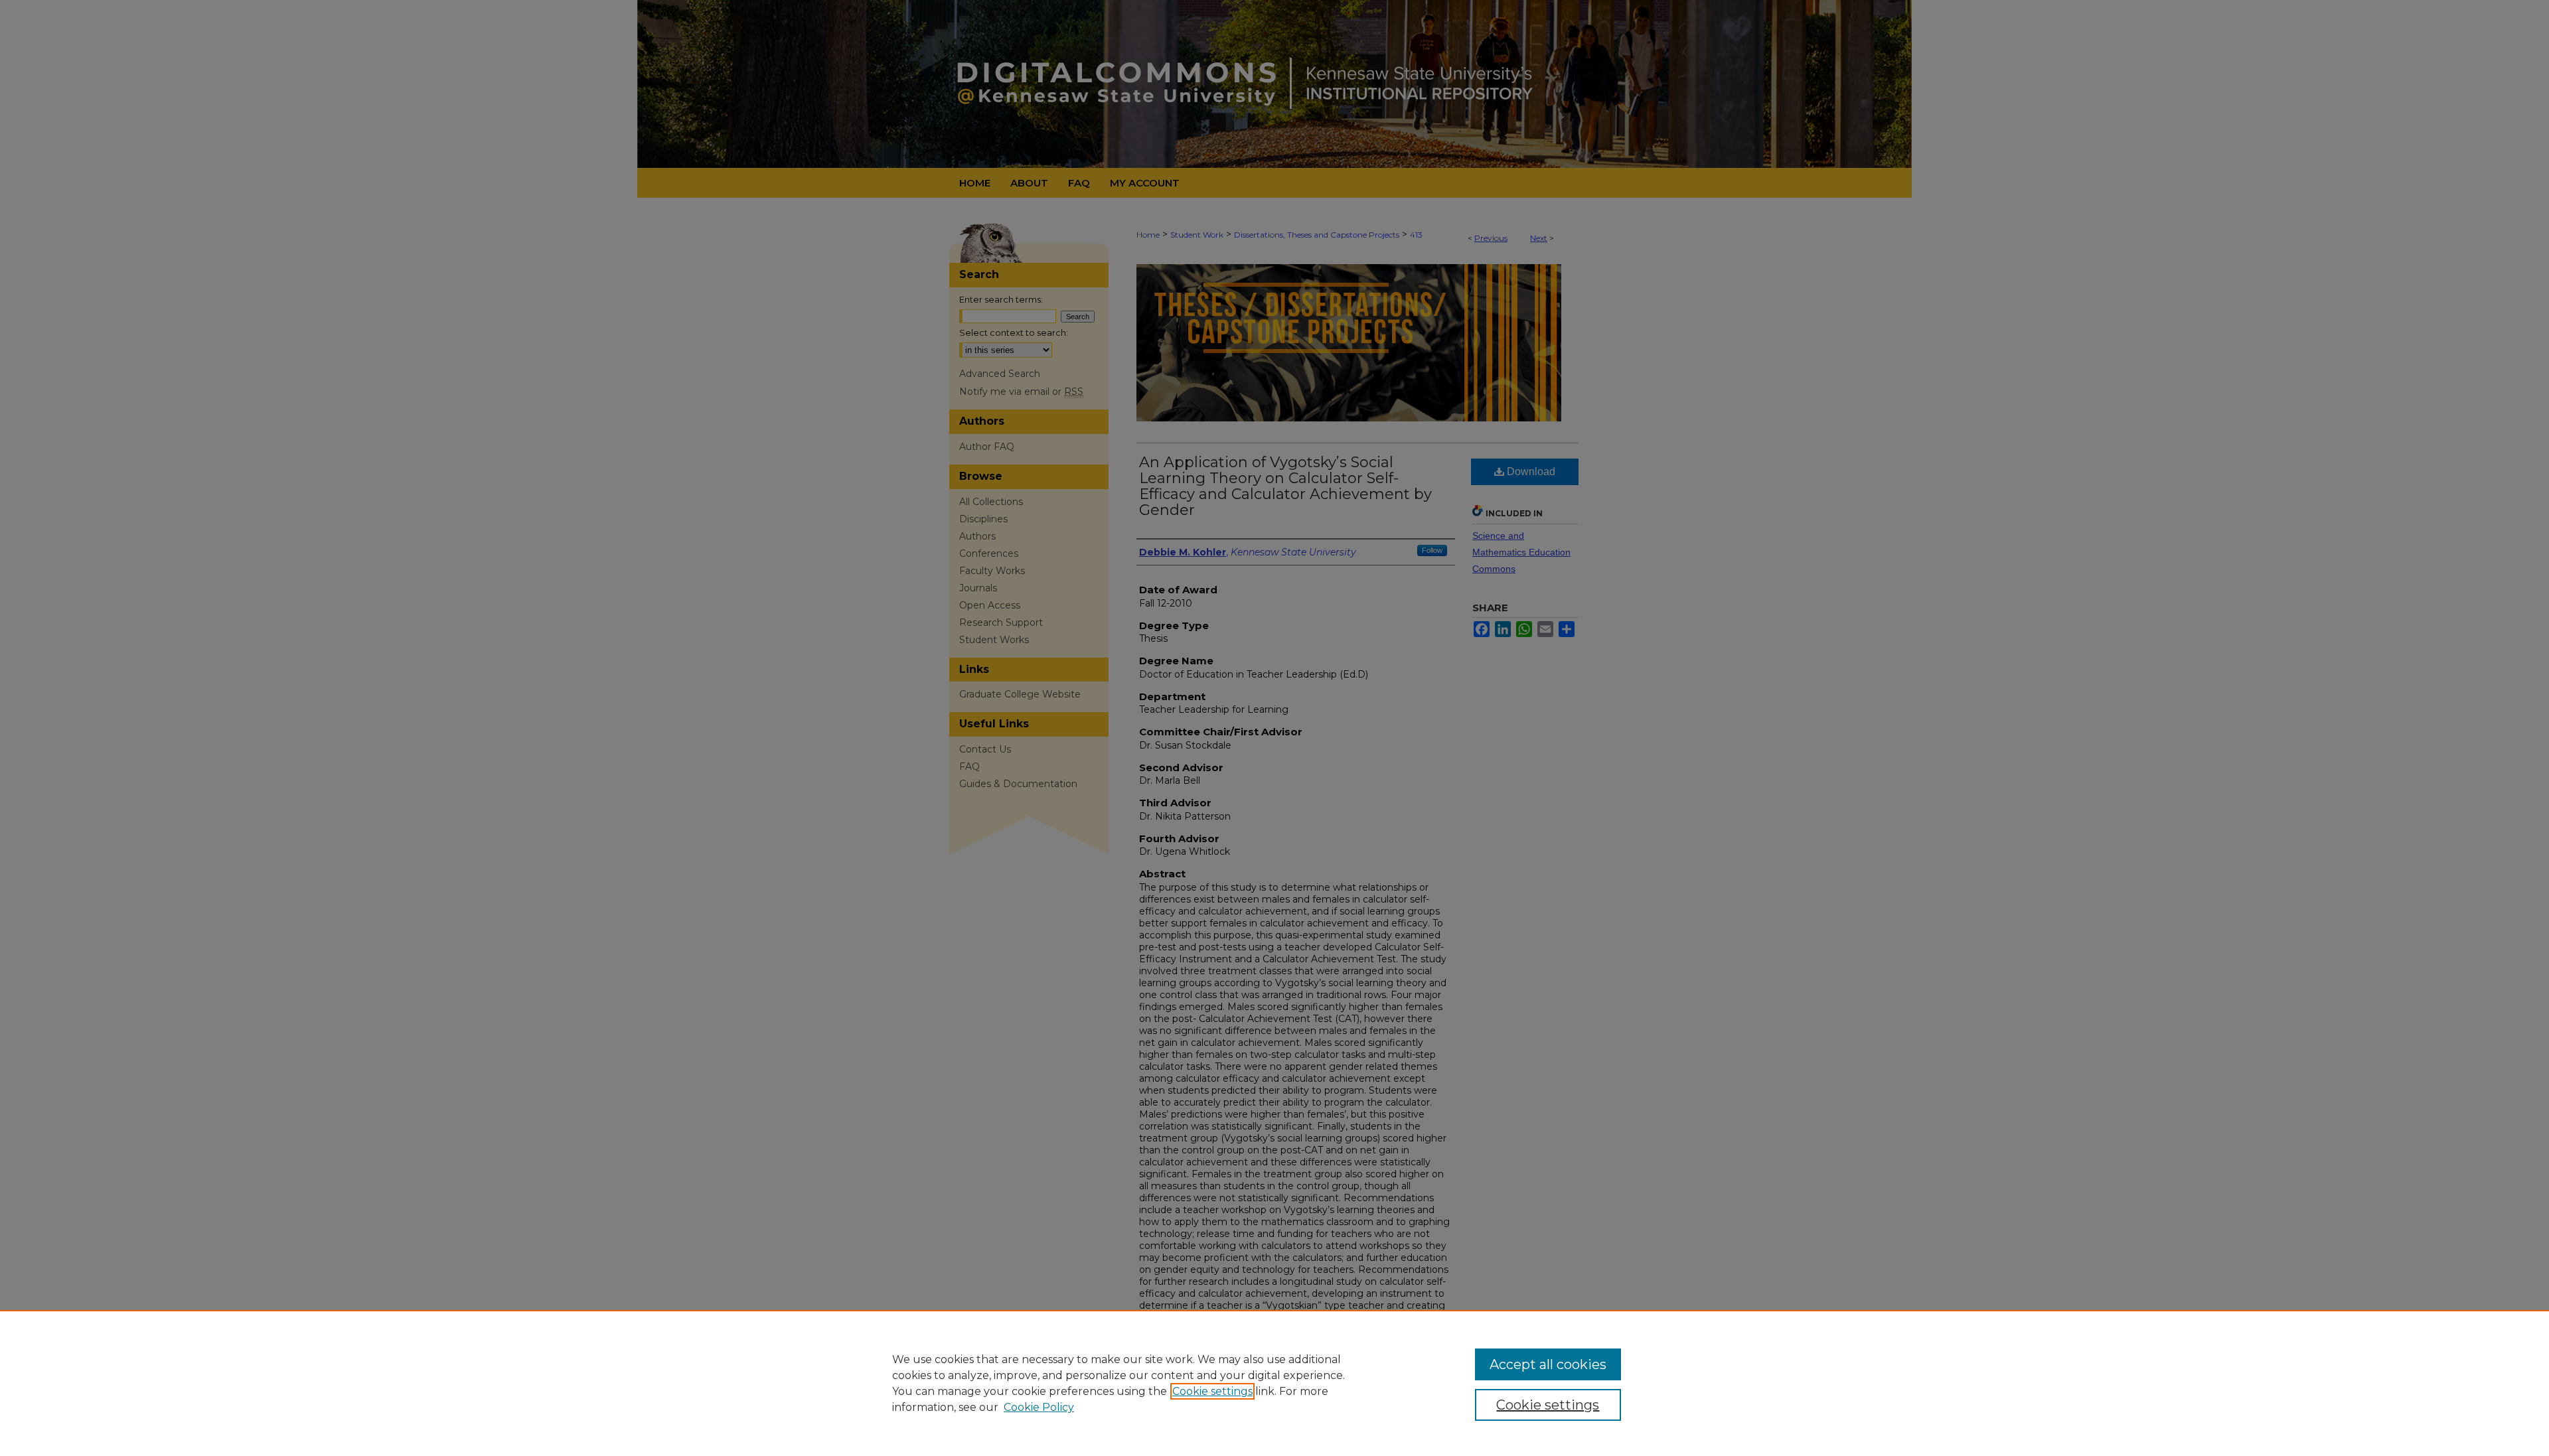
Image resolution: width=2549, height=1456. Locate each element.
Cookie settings (1212, 1391)
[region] (1274, 1383)
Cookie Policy (1039, 1407)
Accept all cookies (1548, 1364)
